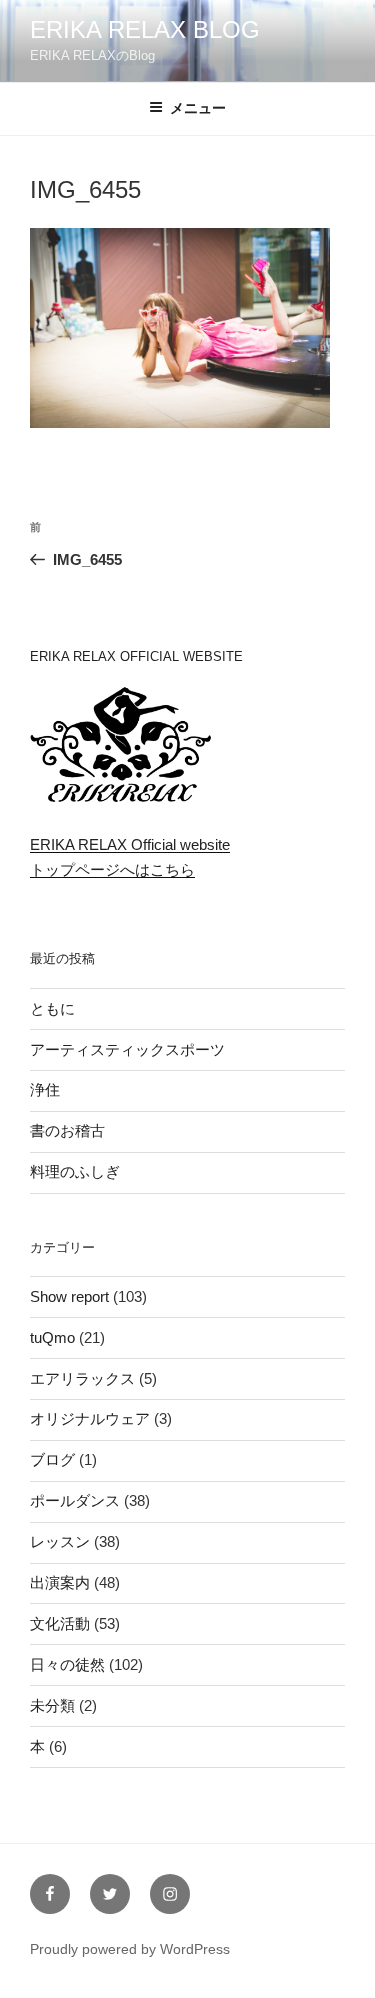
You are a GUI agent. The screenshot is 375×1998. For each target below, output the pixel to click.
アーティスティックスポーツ (127, 1049)
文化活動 (60, 1623)
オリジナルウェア (90, 1418)
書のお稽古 (67, 1130)
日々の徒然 (67, 1664)
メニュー (198, 108)
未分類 (52, 1705)
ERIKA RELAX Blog (145, 29)
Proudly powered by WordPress (130, 1949)
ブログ (52, 1459)
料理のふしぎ (75, 1171)
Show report (69, 1296)
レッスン (60, 1541)
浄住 (45, 1089)
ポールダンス (75, 1500)
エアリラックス (82, 1378)
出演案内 (60, 1582)
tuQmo (52, 1337)
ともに (52, 1008)
